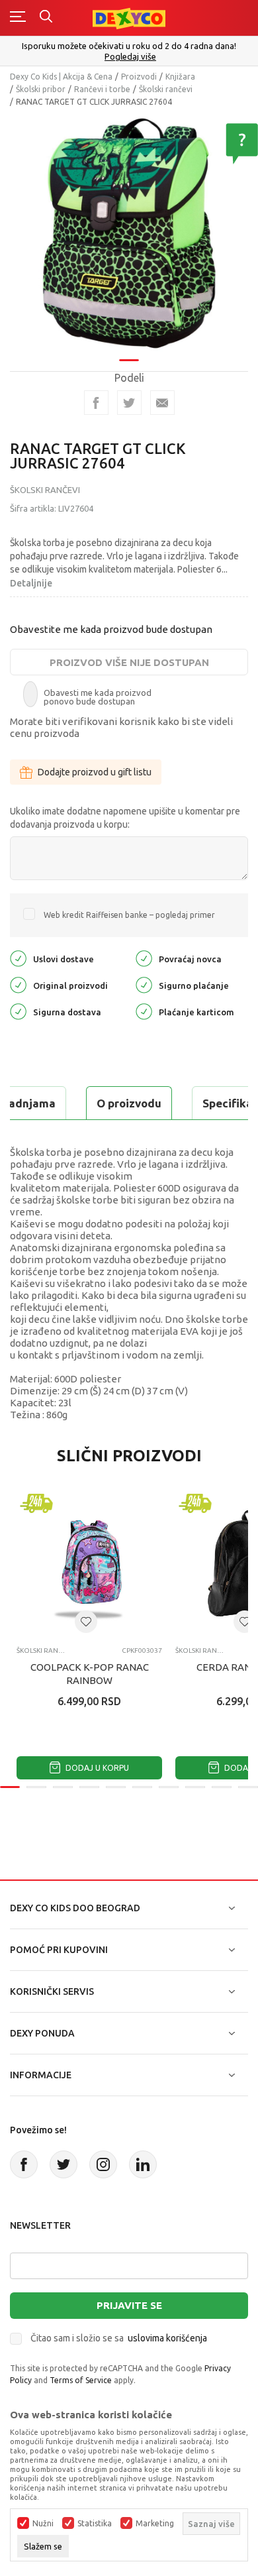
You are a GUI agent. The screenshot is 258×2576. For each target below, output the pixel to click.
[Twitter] (64, 2164)
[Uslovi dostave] (18, 958)
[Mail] (162, 403)
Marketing (155, 2524)
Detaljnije (31, 583)
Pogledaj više (130, 57)
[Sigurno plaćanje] (144, 984)
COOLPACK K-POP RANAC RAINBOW (90, 1674)
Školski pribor (41, 89)
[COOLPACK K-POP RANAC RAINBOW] (89, 1563)
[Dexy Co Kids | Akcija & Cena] (129, 18)
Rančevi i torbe (102, 89)
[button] (86, 1622)
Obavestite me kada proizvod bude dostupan (111, 629)
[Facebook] (96, 403)
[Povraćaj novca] (144, 958)
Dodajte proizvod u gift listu (95, 772)
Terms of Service (81, 2380)
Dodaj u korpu (96, 1768)
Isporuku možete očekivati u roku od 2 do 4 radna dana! (129, 46)
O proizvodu (129, 1103)
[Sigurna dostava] (18, 1011)
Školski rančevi (166, 89)
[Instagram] (103, 2164)
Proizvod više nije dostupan (129, 662)
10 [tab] (248, 1787)
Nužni (43, 2524)
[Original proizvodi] (18, 984)
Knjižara (180, 77)
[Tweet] (129, 403)
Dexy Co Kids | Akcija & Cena (61, 77)
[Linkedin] (143, 2164)
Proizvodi (139, 77)
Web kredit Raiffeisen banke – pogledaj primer (129, 915)
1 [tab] (129, 360)
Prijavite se (129, 2305)
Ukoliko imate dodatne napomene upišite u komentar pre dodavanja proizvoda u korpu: (125, 818)
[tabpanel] (129, 233)
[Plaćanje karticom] (144, 1011)
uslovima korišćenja (167, 2338)
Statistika (95, 2524)
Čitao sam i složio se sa (119, 2338)
